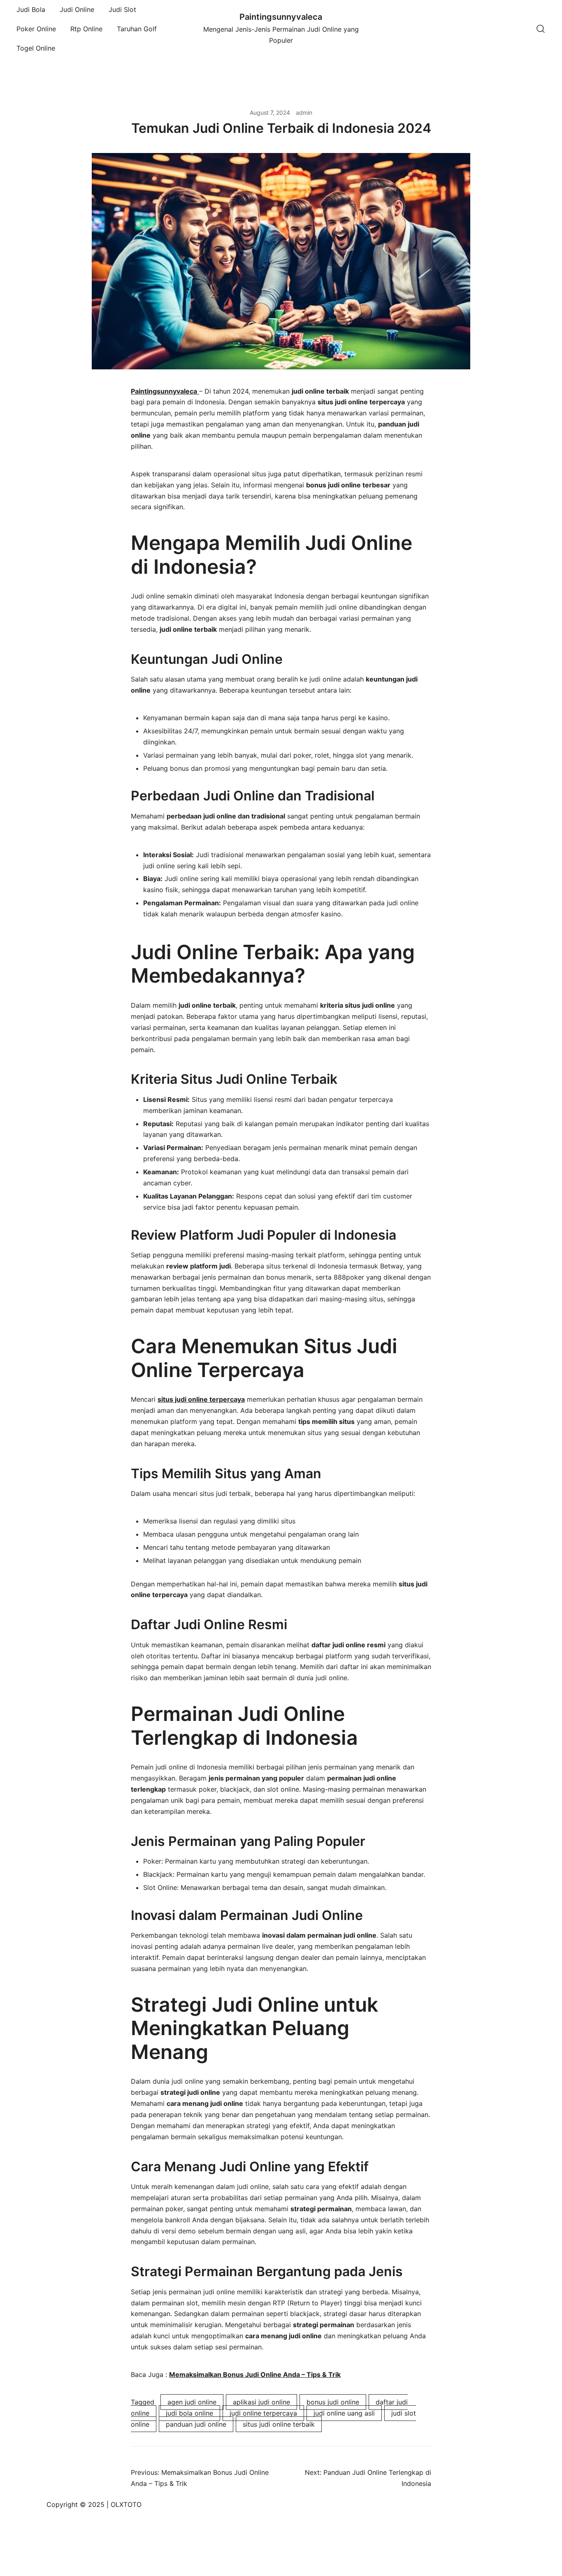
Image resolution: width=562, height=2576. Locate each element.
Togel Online (36, 48)
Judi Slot (122, 9)
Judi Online (77, 9)
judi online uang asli (344, 2413)
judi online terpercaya (263, 2413)
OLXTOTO (126, 2504)
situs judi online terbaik (279, 2424)
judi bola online (189, 2413)
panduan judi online (196, 2424)
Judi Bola (31, 9)
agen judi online (192, 2402)
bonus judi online (333, 2402)
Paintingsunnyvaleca (281, 17)
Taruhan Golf (137, 29)
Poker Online (36, 29)
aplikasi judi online (261, 2402)
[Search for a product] (541, 29)
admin (304, 112)
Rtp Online (86, 29)
